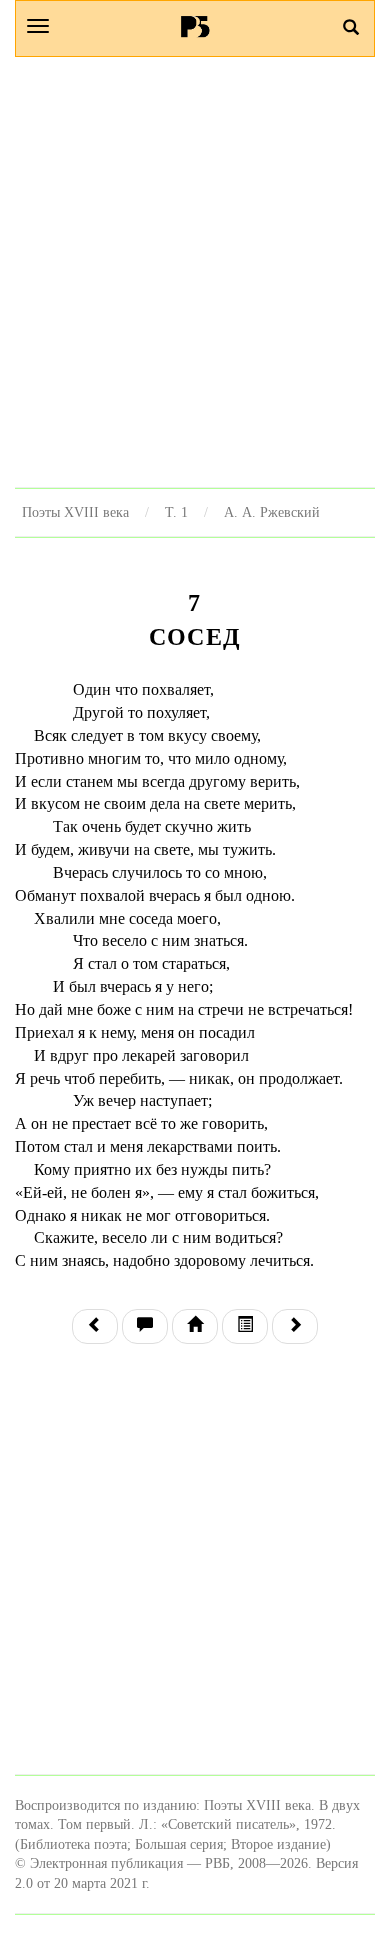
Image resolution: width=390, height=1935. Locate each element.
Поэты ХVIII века (75, 512)
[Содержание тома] (195, 1326)
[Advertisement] (195, 272)
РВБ (195, 26)
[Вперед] (295, 1326)
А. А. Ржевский (272, 512)
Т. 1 (176, 512)
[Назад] (95, 1326)
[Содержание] (245, 1326)
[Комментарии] (145, 1326)
